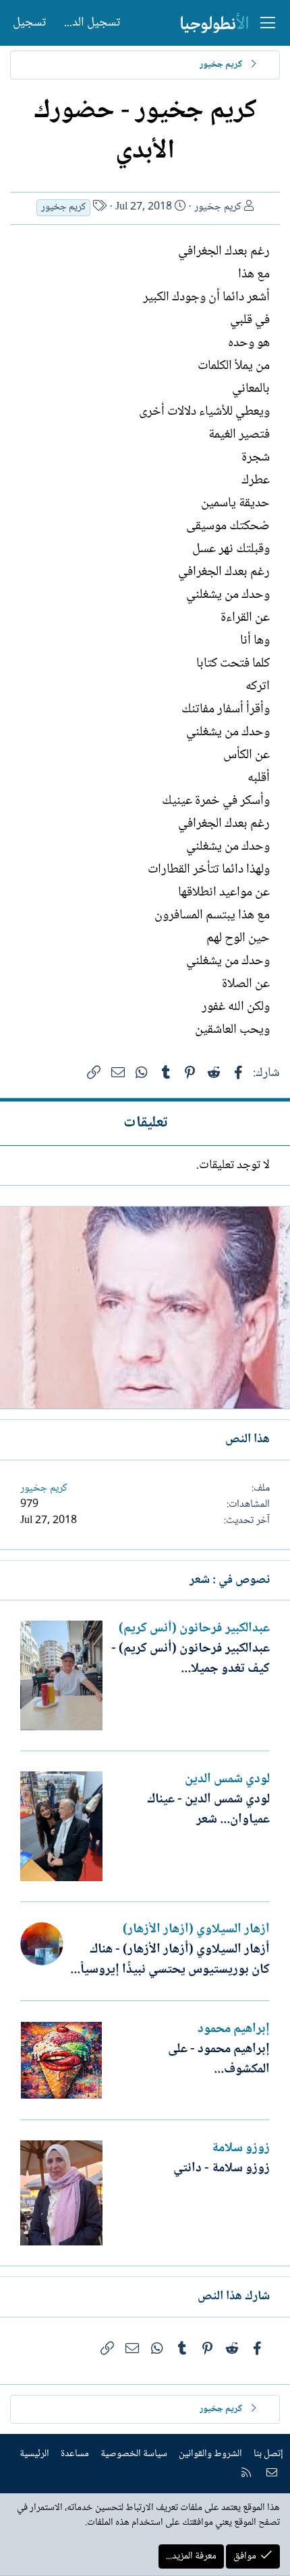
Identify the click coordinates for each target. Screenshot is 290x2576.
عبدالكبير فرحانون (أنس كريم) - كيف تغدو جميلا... (191, 1659)
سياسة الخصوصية (134, 2454)
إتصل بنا (268, 2454)
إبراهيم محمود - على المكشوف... (219, 2060)
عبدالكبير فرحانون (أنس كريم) (194, 1629)
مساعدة (75, 2454)
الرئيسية (34, 2454)
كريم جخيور (218, 207)
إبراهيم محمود (234, 2029)
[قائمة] (268, 23)
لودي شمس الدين (227, 1780)
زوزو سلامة (241, 2148)
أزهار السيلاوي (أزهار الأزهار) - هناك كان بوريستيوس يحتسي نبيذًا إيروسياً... (170, 1960)
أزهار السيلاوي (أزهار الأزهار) (196, 1930)
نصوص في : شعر (230, 1580)
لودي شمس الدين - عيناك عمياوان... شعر (208, 1810)
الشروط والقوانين (210, 2454)
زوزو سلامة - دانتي (222, 2169)
